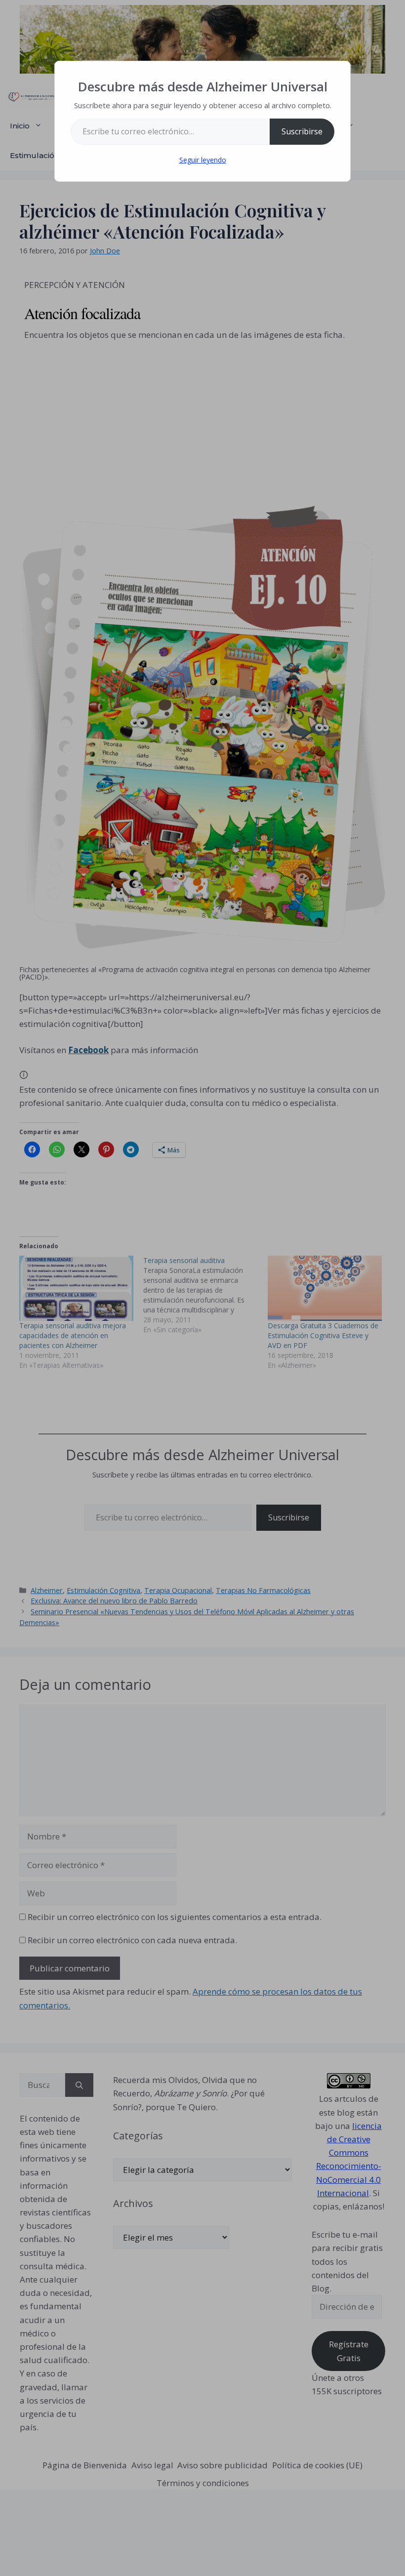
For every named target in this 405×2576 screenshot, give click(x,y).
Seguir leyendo (203, 160)
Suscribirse (302, 131)
